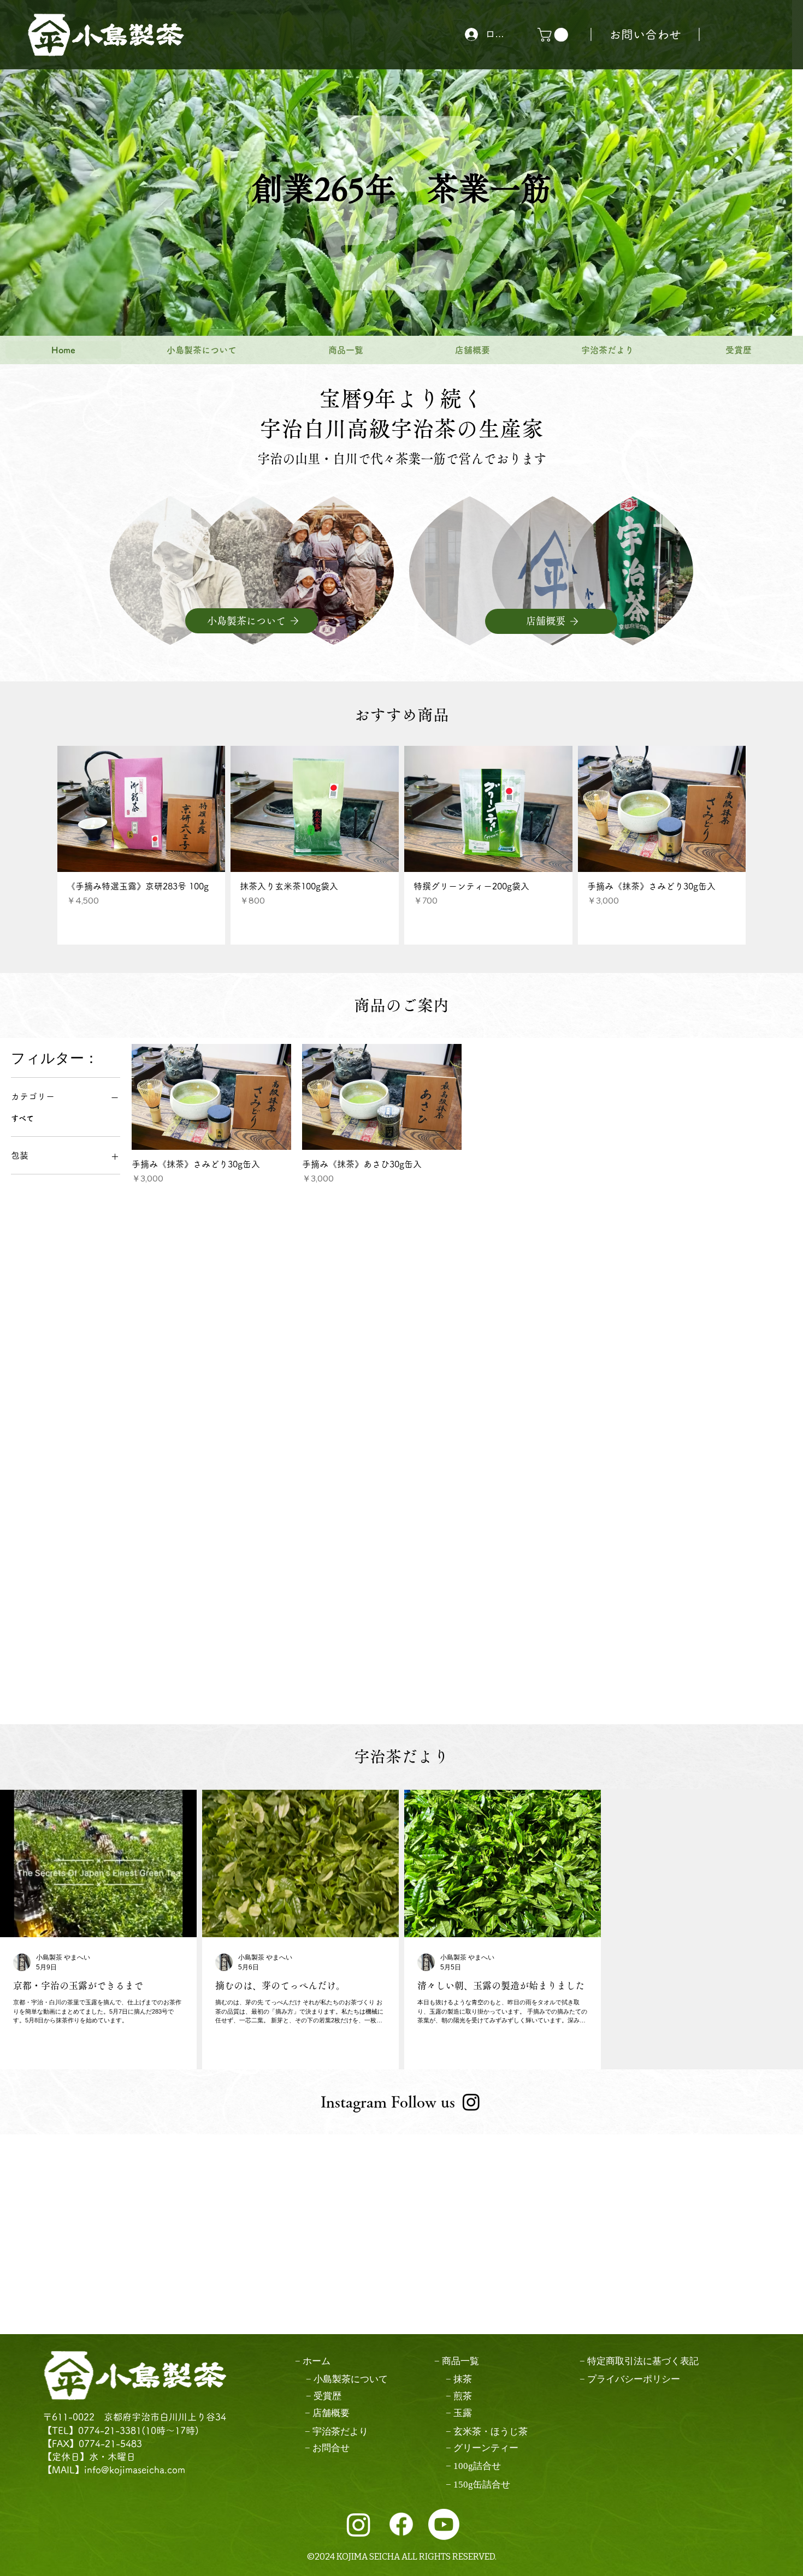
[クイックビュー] (141, 809)
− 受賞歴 (324, 2396)
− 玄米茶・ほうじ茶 (487, 2432)
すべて (22, 1118)
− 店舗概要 (327, 2413)
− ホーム (313, 2361)
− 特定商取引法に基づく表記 (639, 2361)
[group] (402, 845)
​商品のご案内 (401, 1005)
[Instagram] (471, 2102)
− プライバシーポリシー (630, 2379)
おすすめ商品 (401, 715)
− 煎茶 (459, 2396)
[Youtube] (444, 2524)
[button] (554, 35)
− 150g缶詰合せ (478, 2485)
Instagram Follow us (388, 2102)
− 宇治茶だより (336, 2432)
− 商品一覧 (457, 2361)
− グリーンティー (482, 2448)
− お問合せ (327, 2448)
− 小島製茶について (347, 2379)
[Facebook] (401, 2524)
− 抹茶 (459, 2379)
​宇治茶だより (401, 1756)
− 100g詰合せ (473, 2466)
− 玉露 (459, 2413)
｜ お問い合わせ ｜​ (645, 34)
